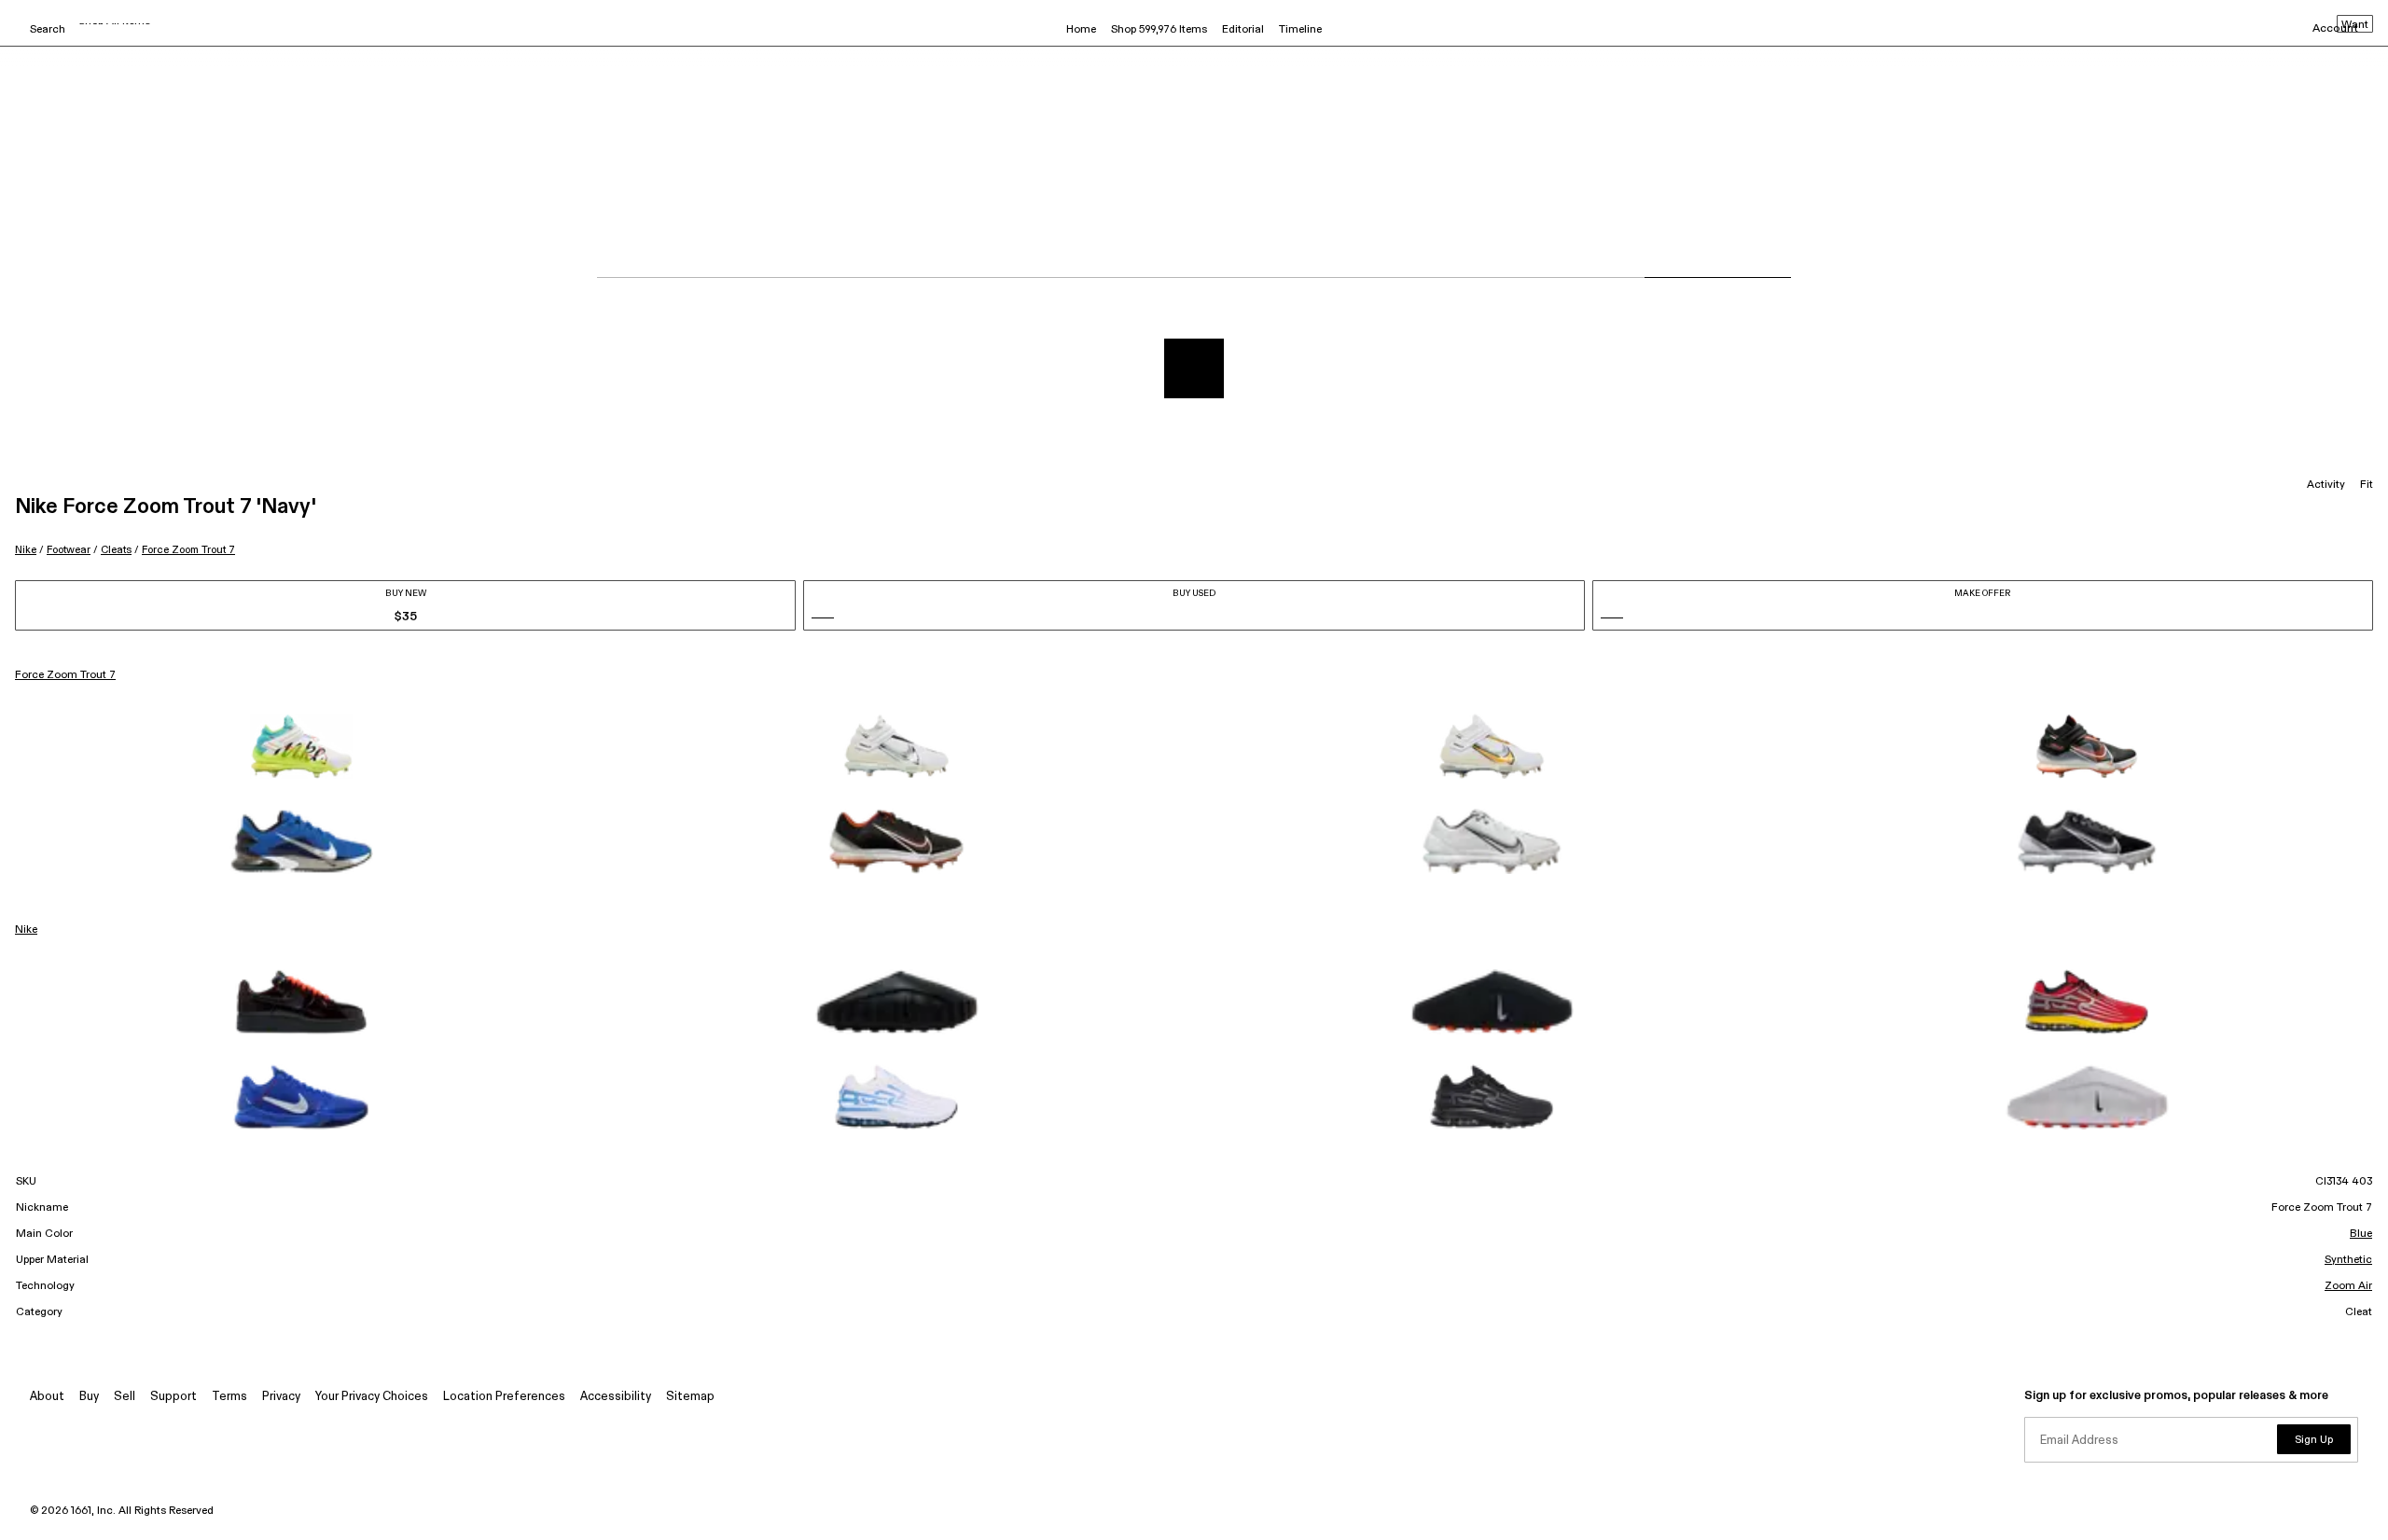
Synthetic (2348, 1260)
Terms (229, 1397)
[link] (301, 746)
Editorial (1243, 30)
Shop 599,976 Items (1159, 30)
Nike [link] (26, 930)
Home (1081, 30)
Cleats (116, 550)
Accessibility (616, 1397)
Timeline (1300, 30)
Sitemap (690, 1397)
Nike (26, 550)
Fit (2367, 485)
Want (2355, 25)
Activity (2326, 485)
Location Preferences (504, 1397)
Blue (2361, 1234)
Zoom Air (2348, 1286)
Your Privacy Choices (372, 1397)
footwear (69, 550)
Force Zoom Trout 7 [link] (65, 675)
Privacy (281, 1397)
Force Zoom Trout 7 (188, 550)
